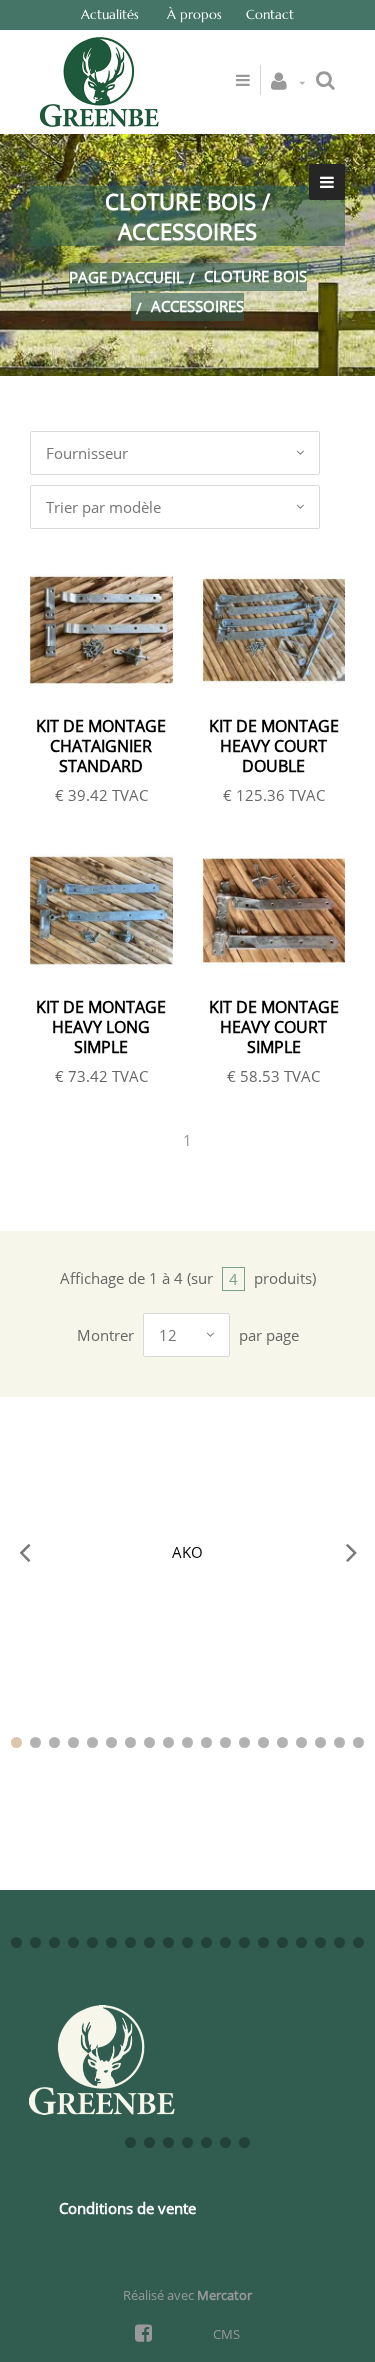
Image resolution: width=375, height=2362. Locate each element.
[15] (282, 1742)
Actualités (110, 14)
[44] (225, 2142)
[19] (358, 1742)
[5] (92, 1742)
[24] (92, 1942)
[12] (225, 1742)
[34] (282, 1942)
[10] (187, 1742)
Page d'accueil (126, 277)
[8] (149, 1742)
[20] (16, 1942)
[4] (73, 1742)
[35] (301, 1942)
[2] (35, 1742)
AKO (187, 1552)
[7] (130, 1742)
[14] (263, 1742)
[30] (206, 1942)
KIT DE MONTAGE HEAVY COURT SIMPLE (274, 1027)
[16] (301, 1742)
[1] (16, 1742)
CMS (226, 2334)
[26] (130, 1942)
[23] (73, 1942)
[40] (149, 2142)
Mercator (224, 2295)
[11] (206, 1742)
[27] (149, 1942)
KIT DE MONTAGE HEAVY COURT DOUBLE (274, 746)
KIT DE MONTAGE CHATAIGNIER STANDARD (101, 746)
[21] (35, 1942)
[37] (339, 1942)
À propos (194, 14)
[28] (168, 1942)
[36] (320, 1942)
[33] (263, 1942)
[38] (358, 1942)
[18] (339, 1742)
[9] (168, 1742)
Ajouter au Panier (112, 631)
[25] (111, 1942)
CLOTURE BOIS (255, 276)
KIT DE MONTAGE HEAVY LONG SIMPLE (101, 1027)
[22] (54, 1942)
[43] (206, 2142)
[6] (111, 1742)
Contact (270, 14)
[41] (168, 2142)
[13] (244, 1742)
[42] (187, 2142)
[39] (130, 2142)
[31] (225, 1942)
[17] (320, 1742)
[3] (54, 1742)
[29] (187, 1942)
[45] (244, 2142)
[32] (244, 1942)
